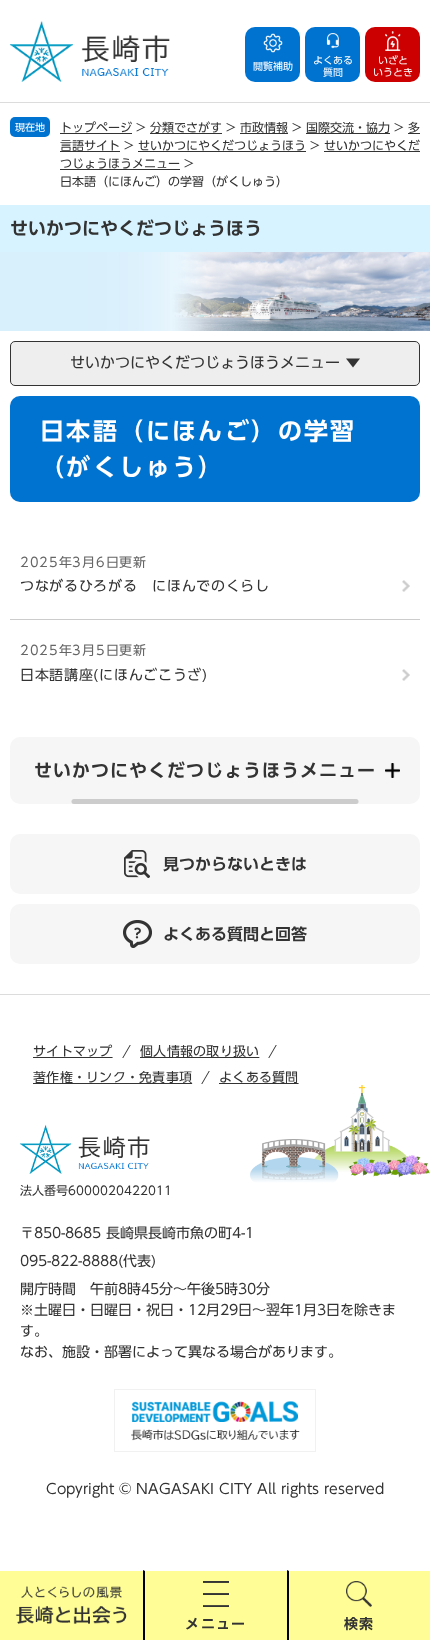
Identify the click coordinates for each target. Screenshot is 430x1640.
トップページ (96, 127)
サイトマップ (73, 1051)
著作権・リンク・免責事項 (112, 1077)
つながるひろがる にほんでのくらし (145, 586)
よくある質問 (259, 1077)
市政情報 (264, 127)
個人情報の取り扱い (199, 1051)
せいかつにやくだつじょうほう (222, 145)
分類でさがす (186, 127)
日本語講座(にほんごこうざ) (114, 675)
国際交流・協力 (348, 127)
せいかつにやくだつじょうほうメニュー (205, 770)
